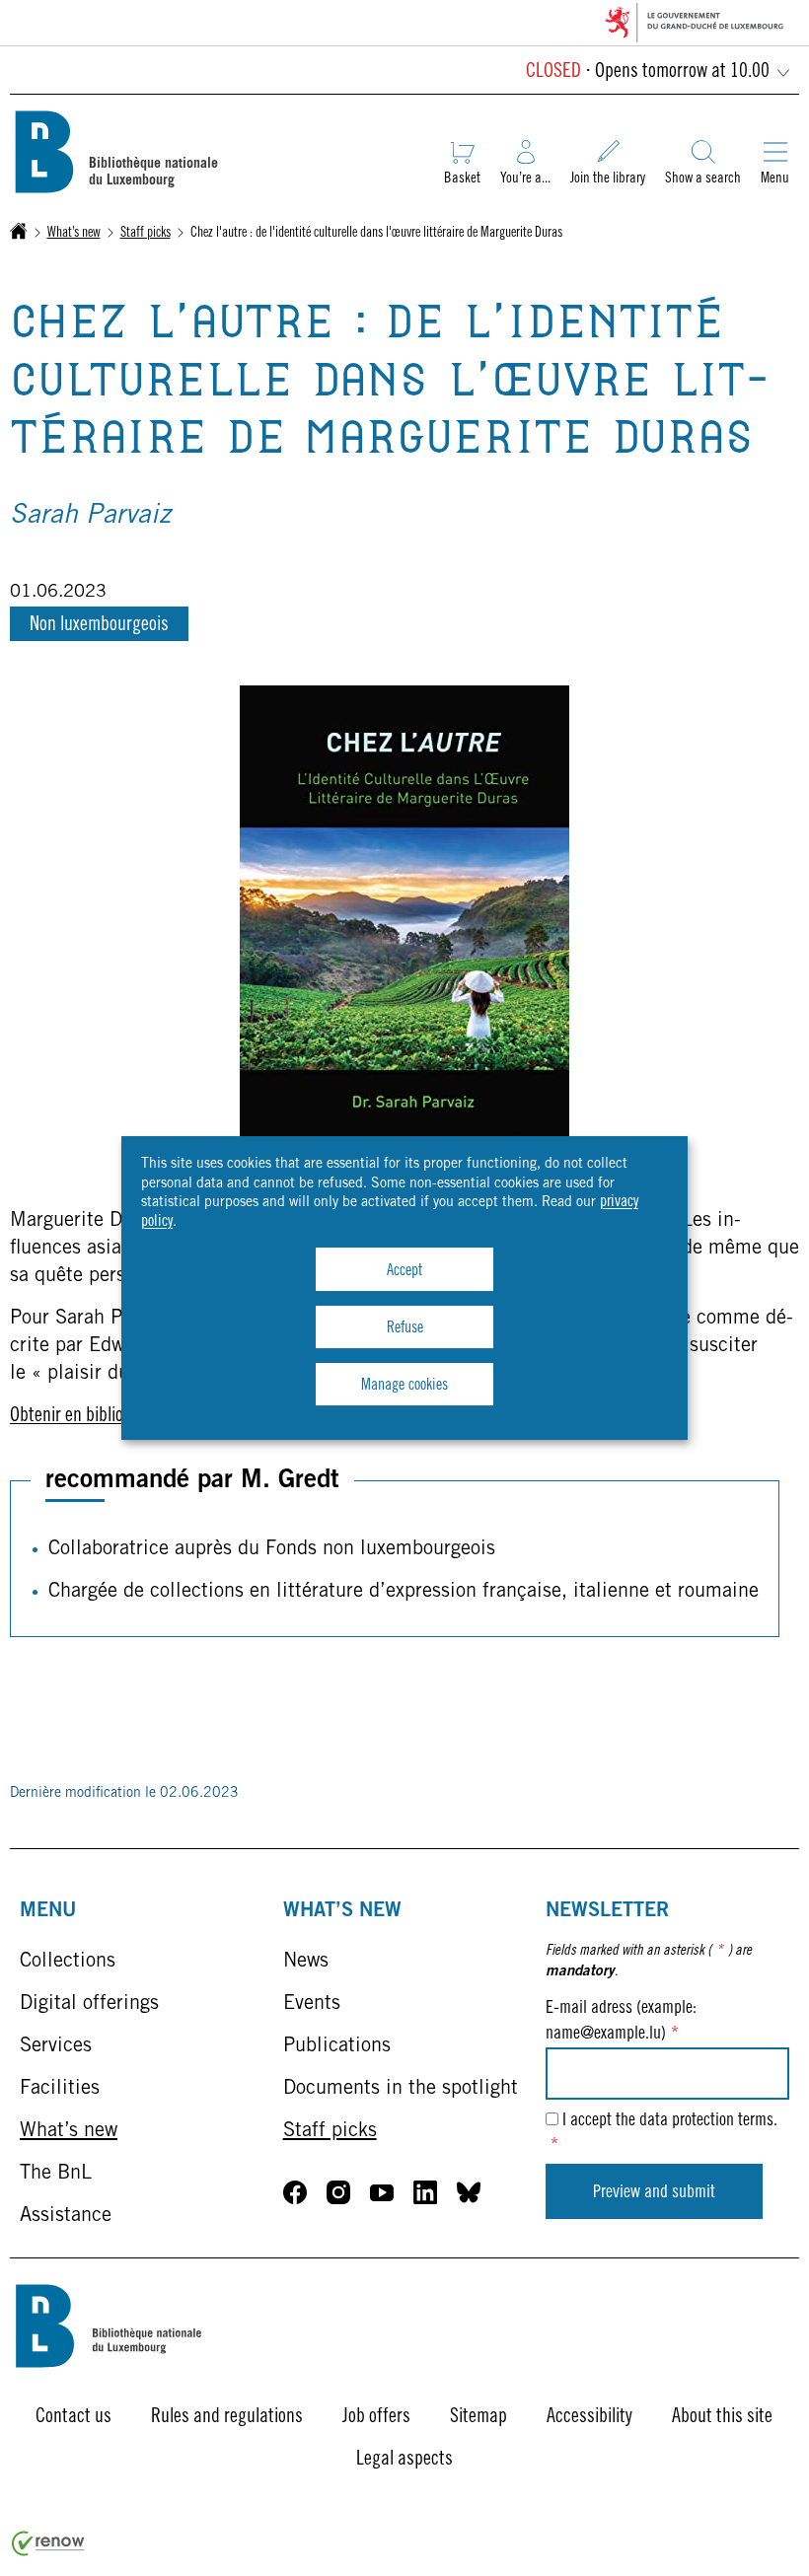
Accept (404, 1271)
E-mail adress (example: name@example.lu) (621, 2021)
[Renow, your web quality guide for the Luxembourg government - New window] (48, 2552)
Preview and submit (654, 2193)
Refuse (405, 1328)
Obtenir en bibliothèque (91, 1417)
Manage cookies (404, 1386)
